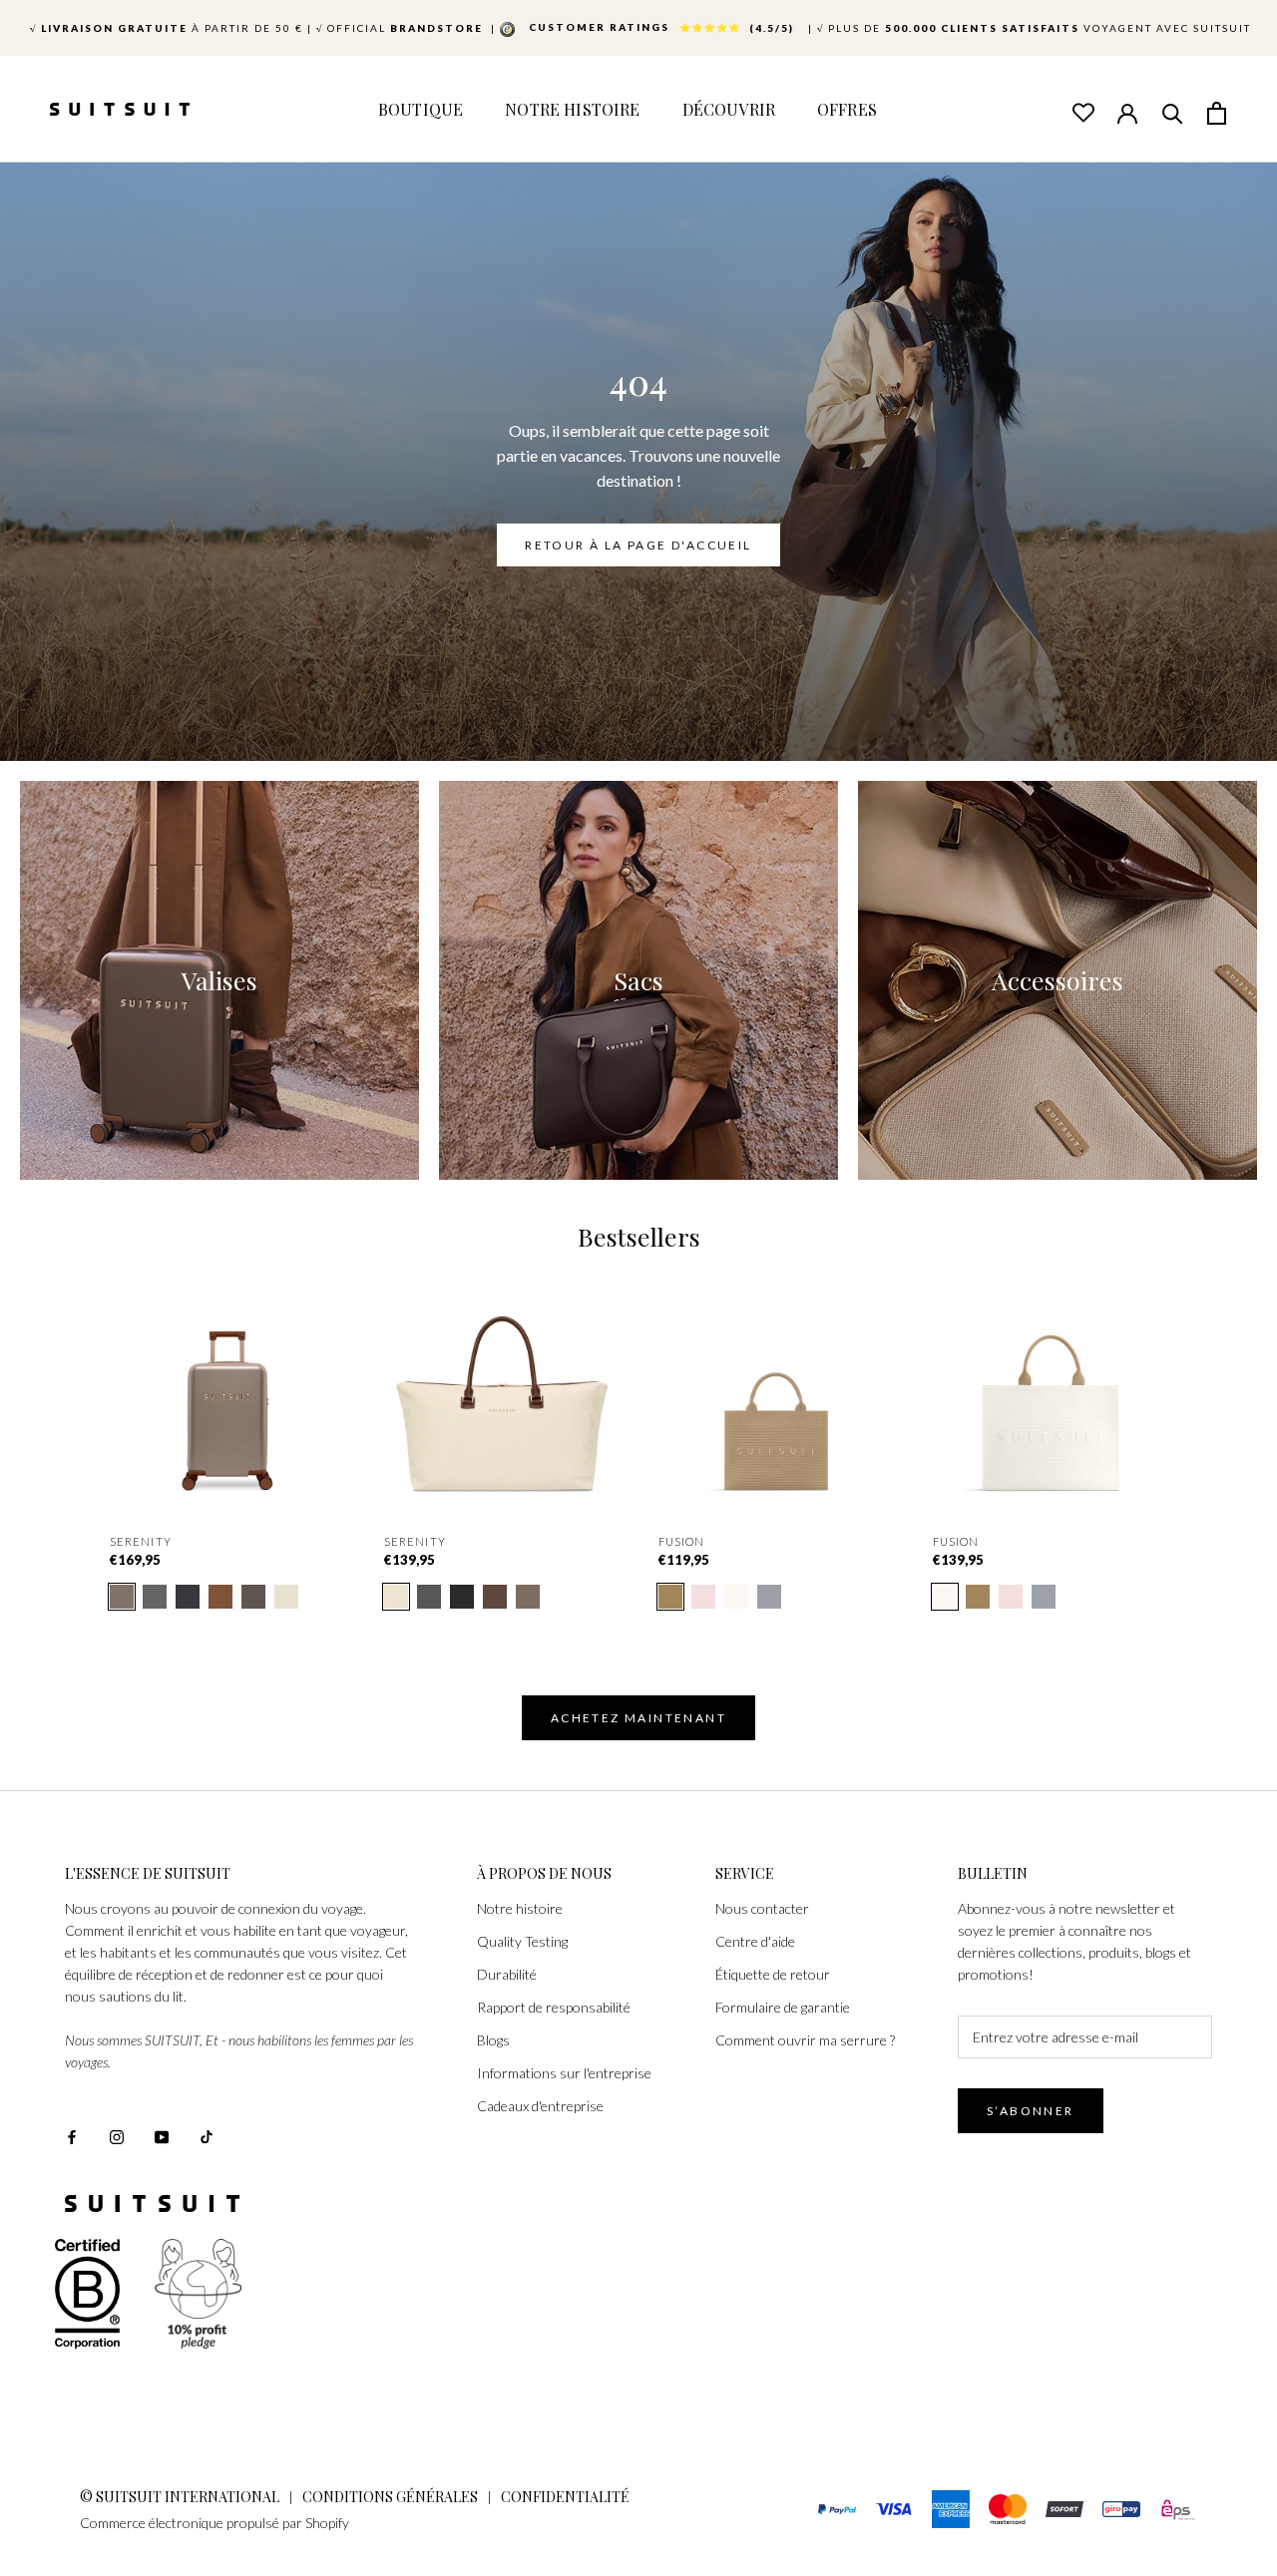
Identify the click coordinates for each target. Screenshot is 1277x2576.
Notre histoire (520, 1908)
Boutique (421, 109)
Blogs (493, 2040)
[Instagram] (117, 2135)
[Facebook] (72, 2135)
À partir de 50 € (167, 28)
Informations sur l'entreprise (564, 2073)
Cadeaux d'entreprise (540, 2106)
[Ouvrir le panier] (1217, 112)
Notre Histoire (572, 109)
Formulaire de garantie (783, 2007)
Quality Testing (522, 1941)
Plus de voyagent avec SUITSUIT (1034, 28)
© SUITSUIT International (181, 2497)
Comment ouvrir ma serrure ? (805, 2040)
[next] (1215, 1412)
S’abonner (1031, 2111)
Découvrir (729, 109)
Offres (847, 109)
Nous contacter (762, 1908)
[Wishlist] (1082, 112)
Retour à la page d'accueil (638, 544)
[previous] (62, 1412)
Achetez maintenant (638, 1718)
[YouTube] (162, 2135)
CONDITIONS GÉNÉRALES (390, 2497)
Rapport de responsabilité (554, 2007)
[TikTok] (207, 2135)
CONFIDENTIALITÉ (565, 2497)
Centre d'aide (755, 1941)
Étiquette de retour (773, 1974)
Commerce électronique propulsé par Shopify (214, 2523)
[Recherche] (1172, 112)
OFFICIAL (402, 28)
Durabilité (507, 1974)
